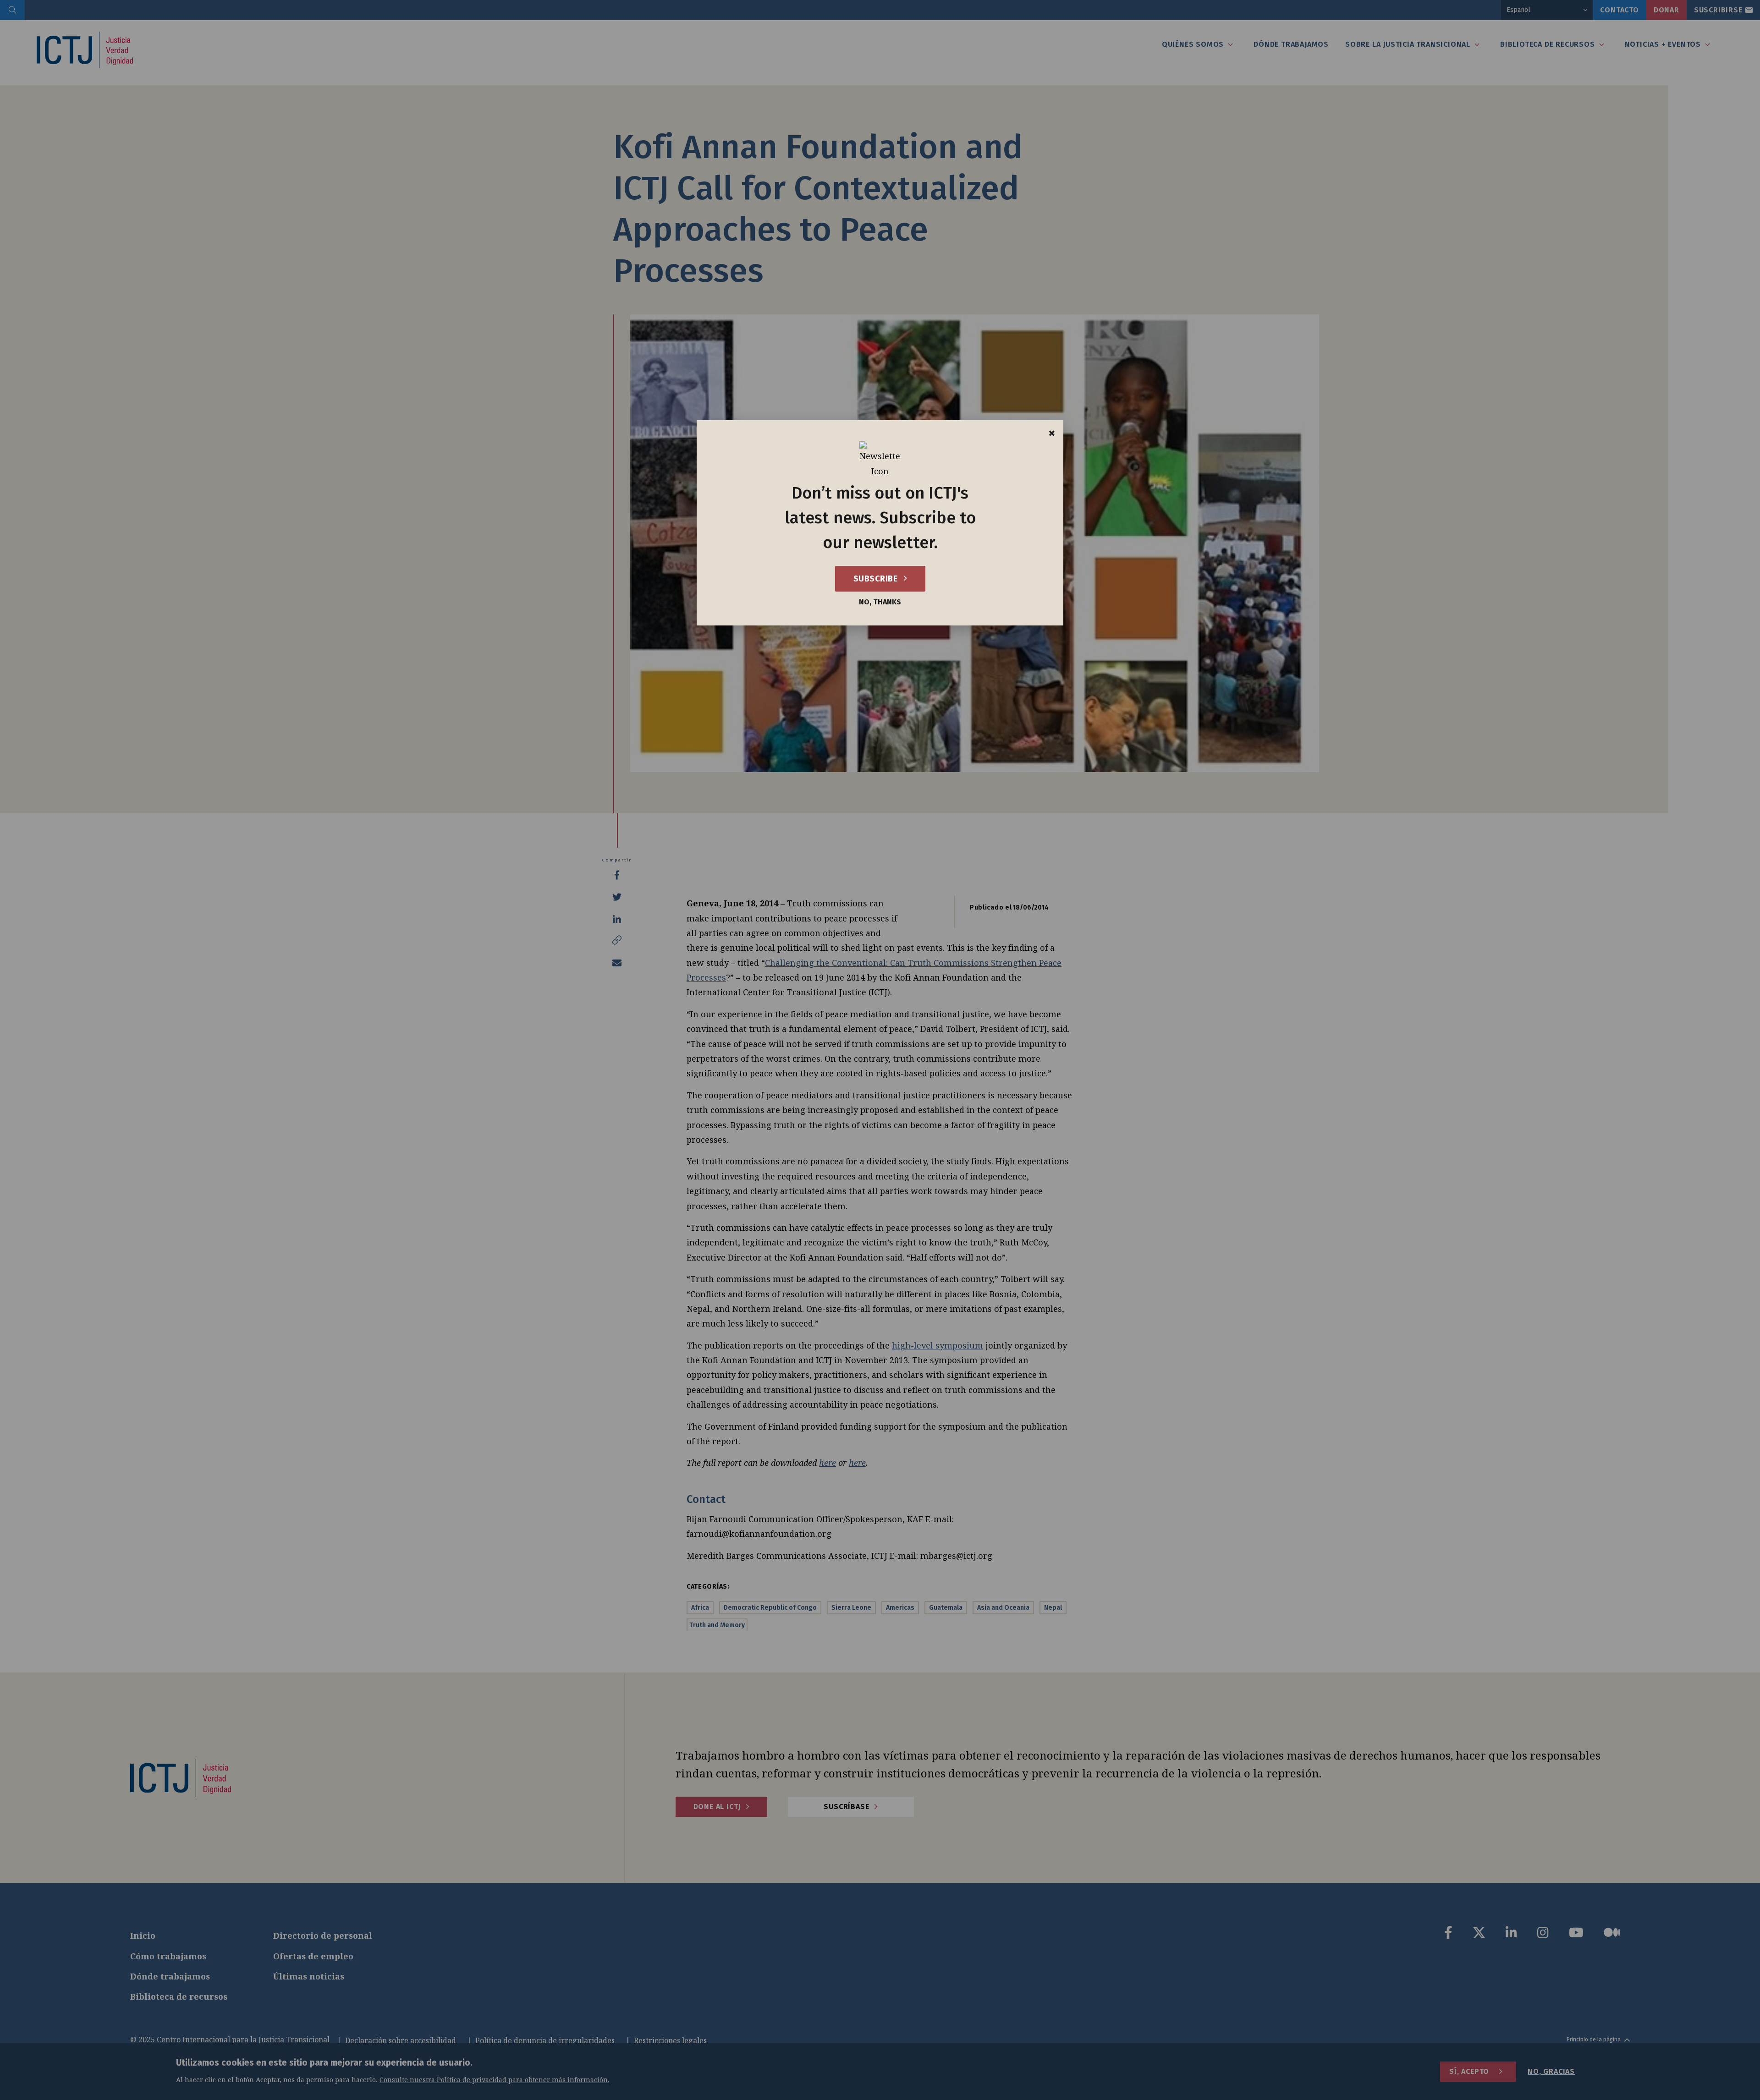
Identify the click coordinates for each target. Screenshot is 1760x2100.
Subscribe (877, 579)
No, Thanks (880, 602)
